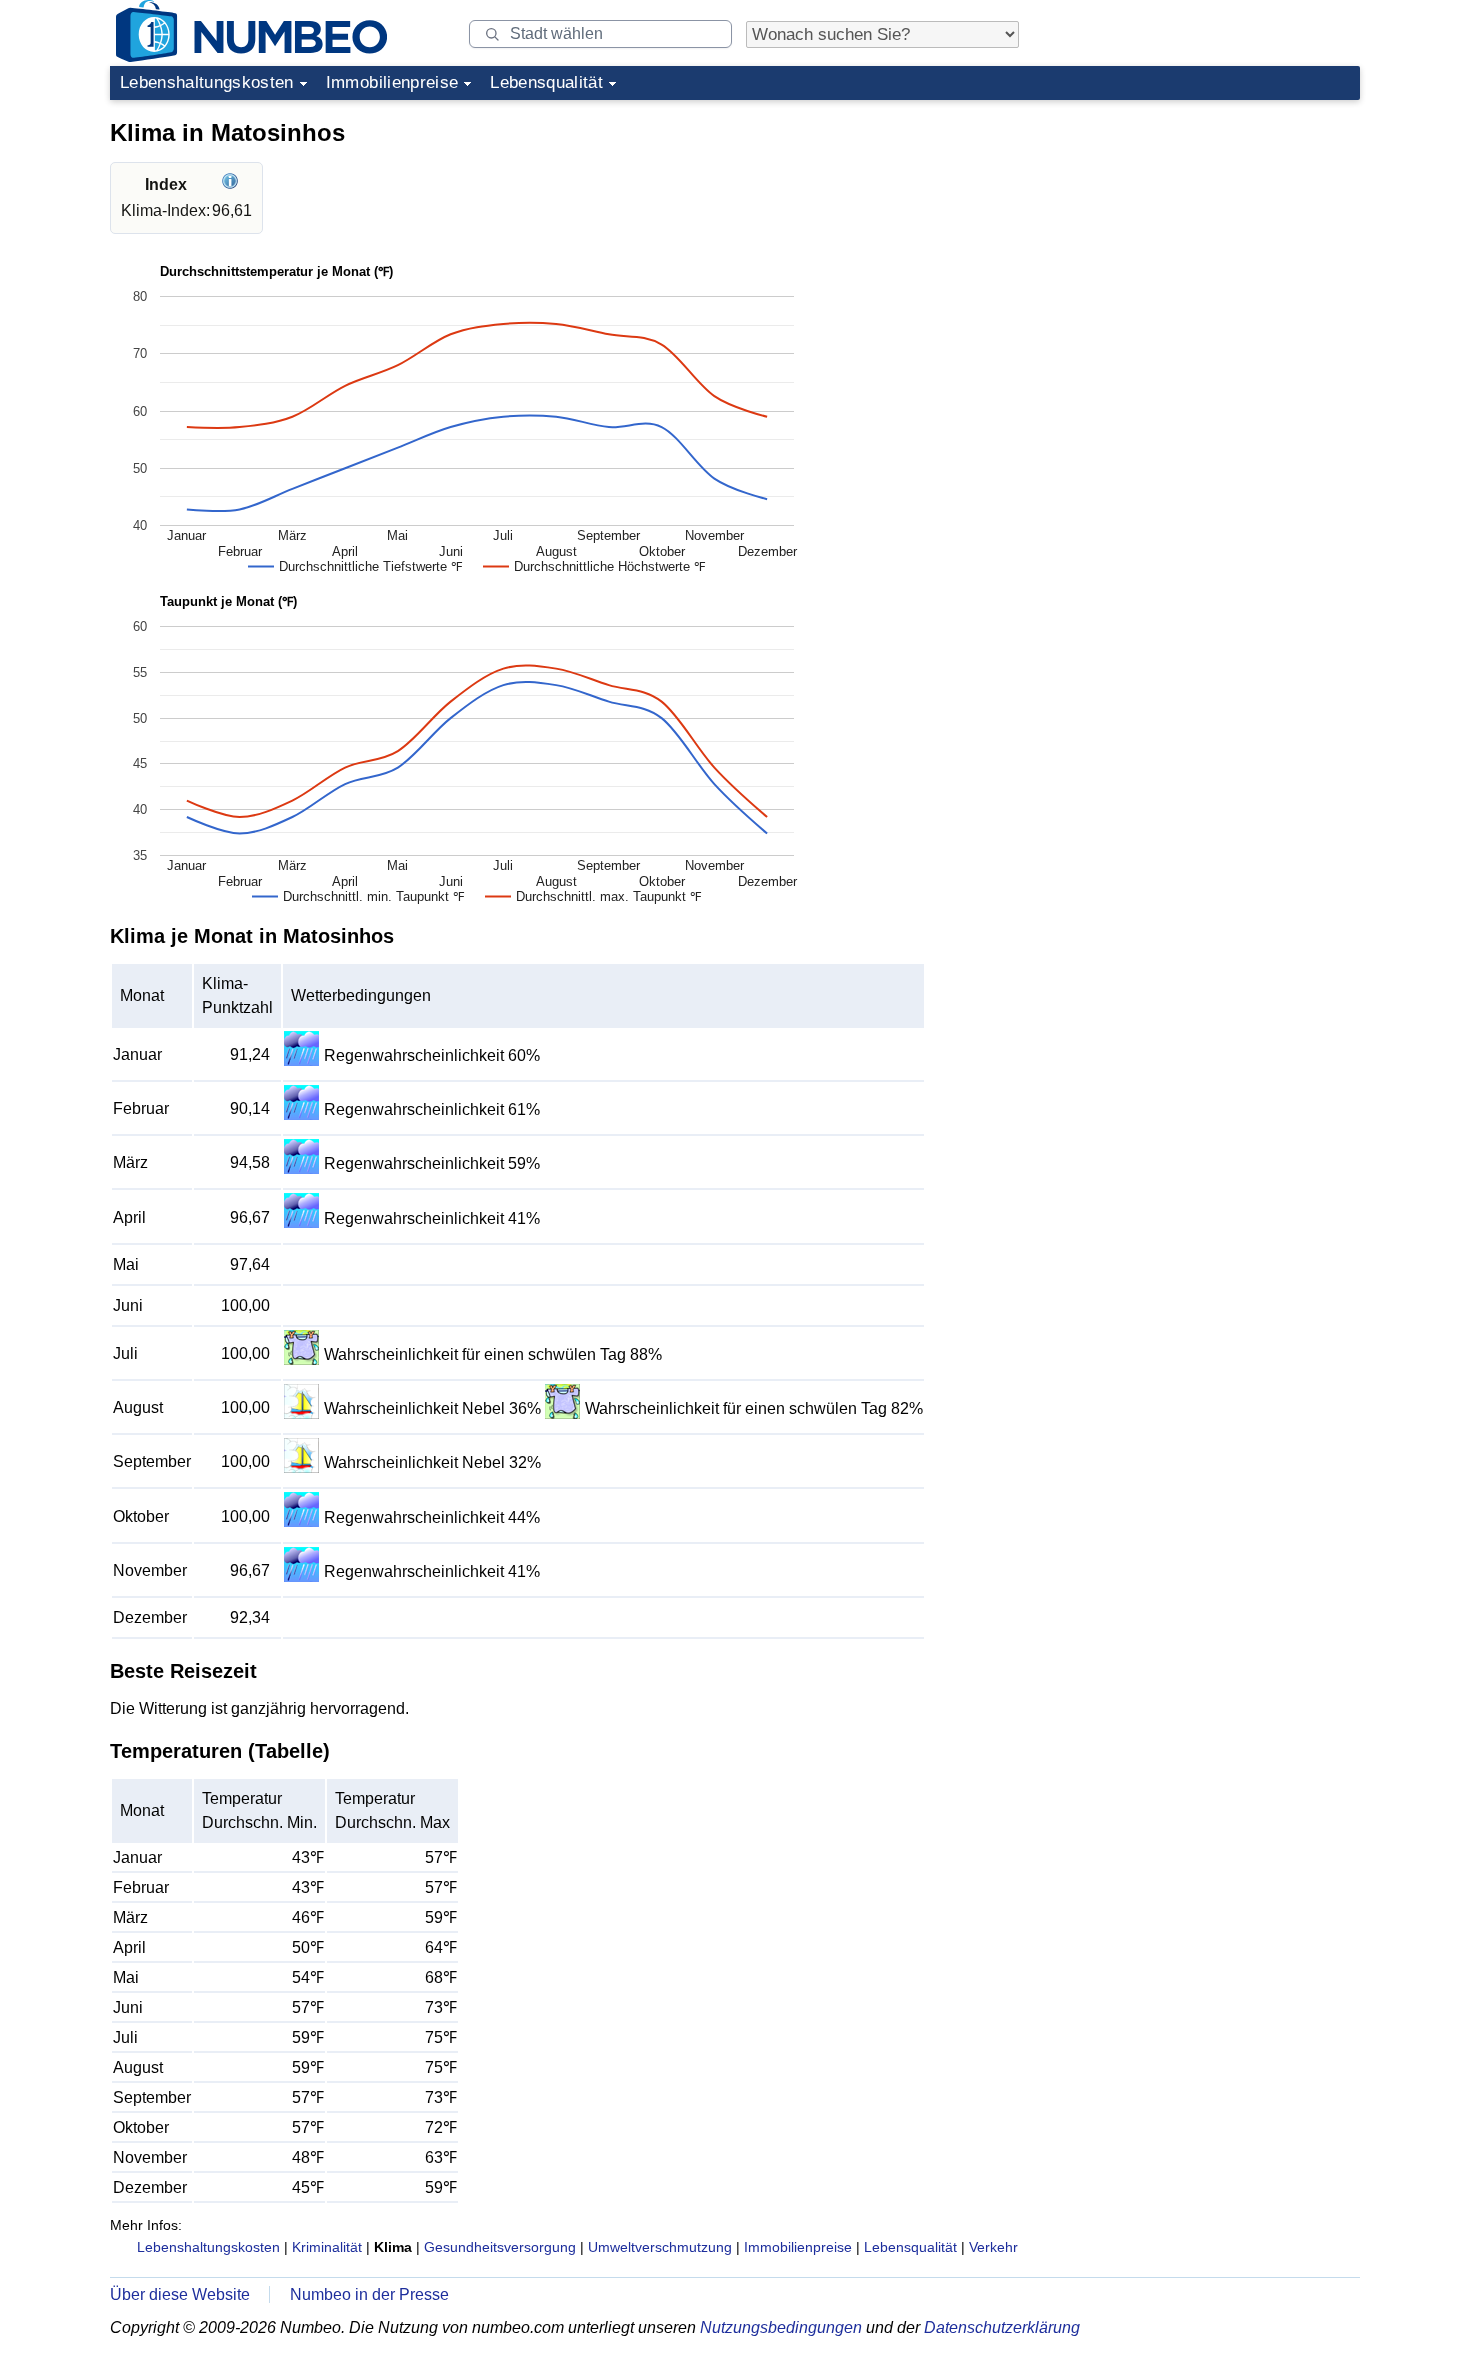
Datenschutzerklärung (1002, 2327)
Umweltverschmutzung (660, 2247)
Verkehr (993, 2247)
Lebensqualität (546, 82)
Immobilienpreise (392, 82)
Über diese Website (180, 2294)
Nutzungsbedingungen (781, 2327)
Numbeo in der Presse (369, 2294)
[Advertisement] (1210, 234)
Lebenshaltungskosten (207, 82)
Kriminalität (327, 2247)
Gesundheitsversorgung (500, 2247)
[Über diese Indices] (232, 184)
